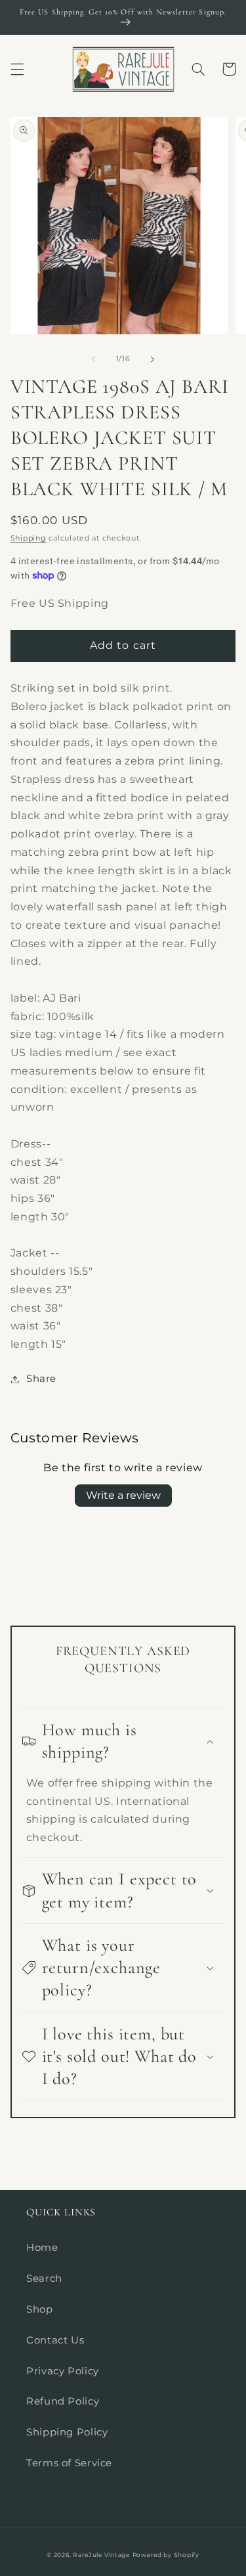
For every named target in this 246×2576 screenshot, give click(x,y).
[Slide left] (93, 359)
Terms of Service (69, 2463)
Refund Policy (63, 2401)
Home (42, 2248)
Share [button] (41, 1379)
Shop (40, 2309)
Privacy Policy (63, 2371)
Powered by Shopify (166, 2555)
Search (44, 2278)
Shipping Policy (67, 2432)
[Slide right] (153, 359)
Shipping (29, 538)
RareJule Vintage (101, 2555)
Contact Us (55, 2340)
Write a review (123, 1495)
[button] (17, 69)
